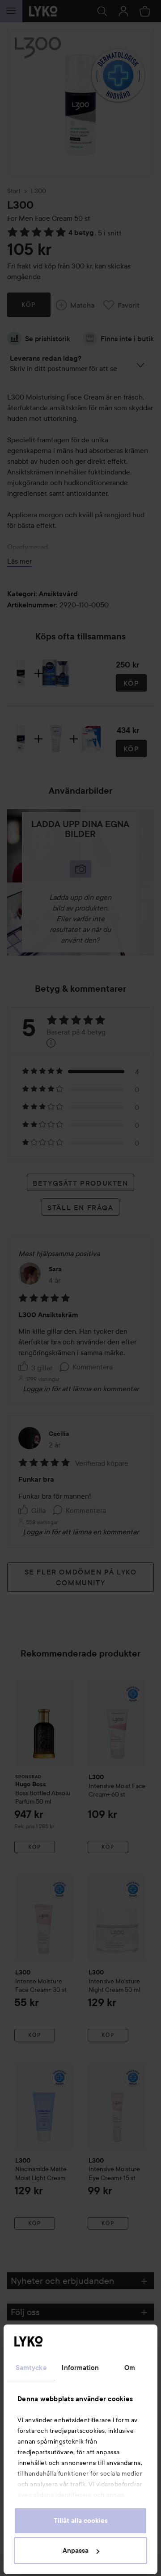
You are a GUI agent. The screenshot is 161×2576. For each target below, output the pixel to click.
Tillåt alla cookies (81, 2521)
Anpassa (76, 2551)
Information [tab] (80, 2368)
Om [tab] (130, 2368)
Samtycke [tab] (31, 2368)
